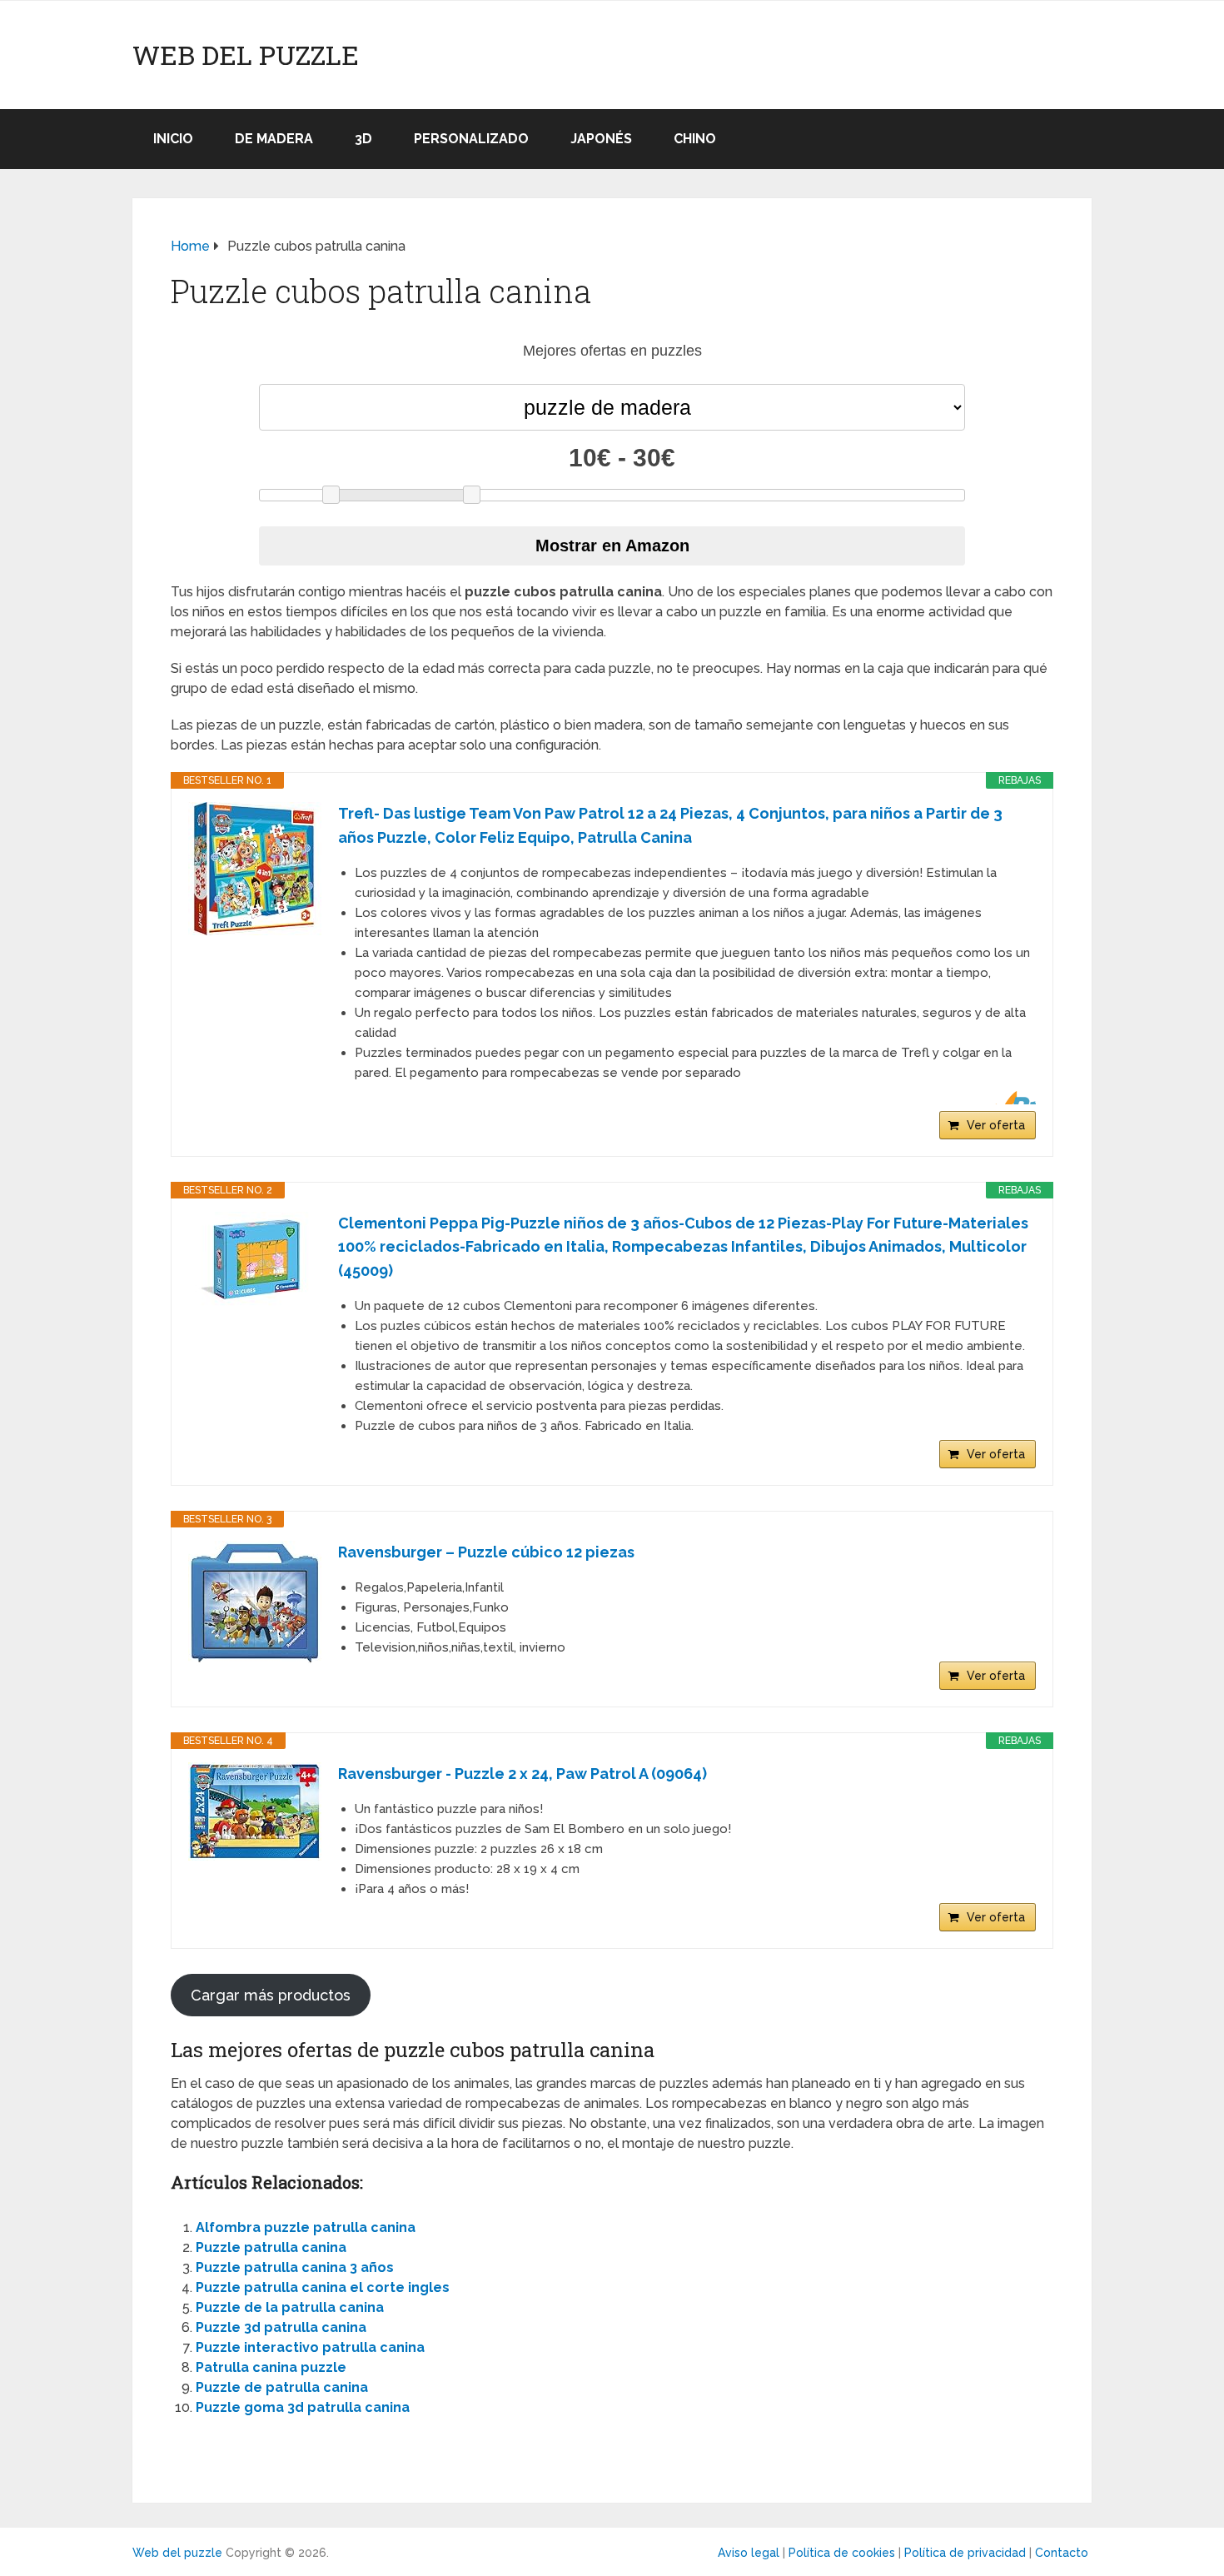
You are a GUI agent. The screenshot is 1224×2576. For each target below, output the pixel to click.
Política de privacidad (965, 2553)
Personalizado (471, 139)
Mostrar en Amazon (612, 546)
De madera (274, 139)
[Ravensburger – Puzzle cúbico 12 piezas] (255, 1603)
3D (363, 139)
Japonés (601, 139)
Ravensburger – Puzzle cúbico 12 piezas (486, 1552)
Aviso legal (749, 2553)
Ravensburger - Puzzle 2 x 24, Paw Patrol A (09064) (522, 1774)
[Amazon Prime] (1013, 1098)
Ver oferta (996, 1125)
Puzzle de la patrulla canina (290, 2307)
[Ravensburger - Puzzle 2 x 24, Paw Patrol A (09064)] (255, 1811)
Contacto (1062, 2553)
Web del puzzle (246, 55)
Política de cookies (842, 2553)
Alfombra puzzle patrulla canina (306, 2227)
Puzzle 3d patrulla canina (281, 2327)
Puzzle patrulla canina (271, 2247)
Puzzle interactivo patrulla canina (310, 2347)
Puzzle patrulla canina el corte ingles (323, 2287)
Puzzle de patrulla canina (282, 2387)
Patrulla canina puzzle (271, 2367)
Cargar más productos (271, 1995)
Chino (695, 139)
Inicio (173, 139)
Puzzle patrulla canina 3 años (295, 2267)
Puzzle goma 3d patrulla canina (303, 2407)
